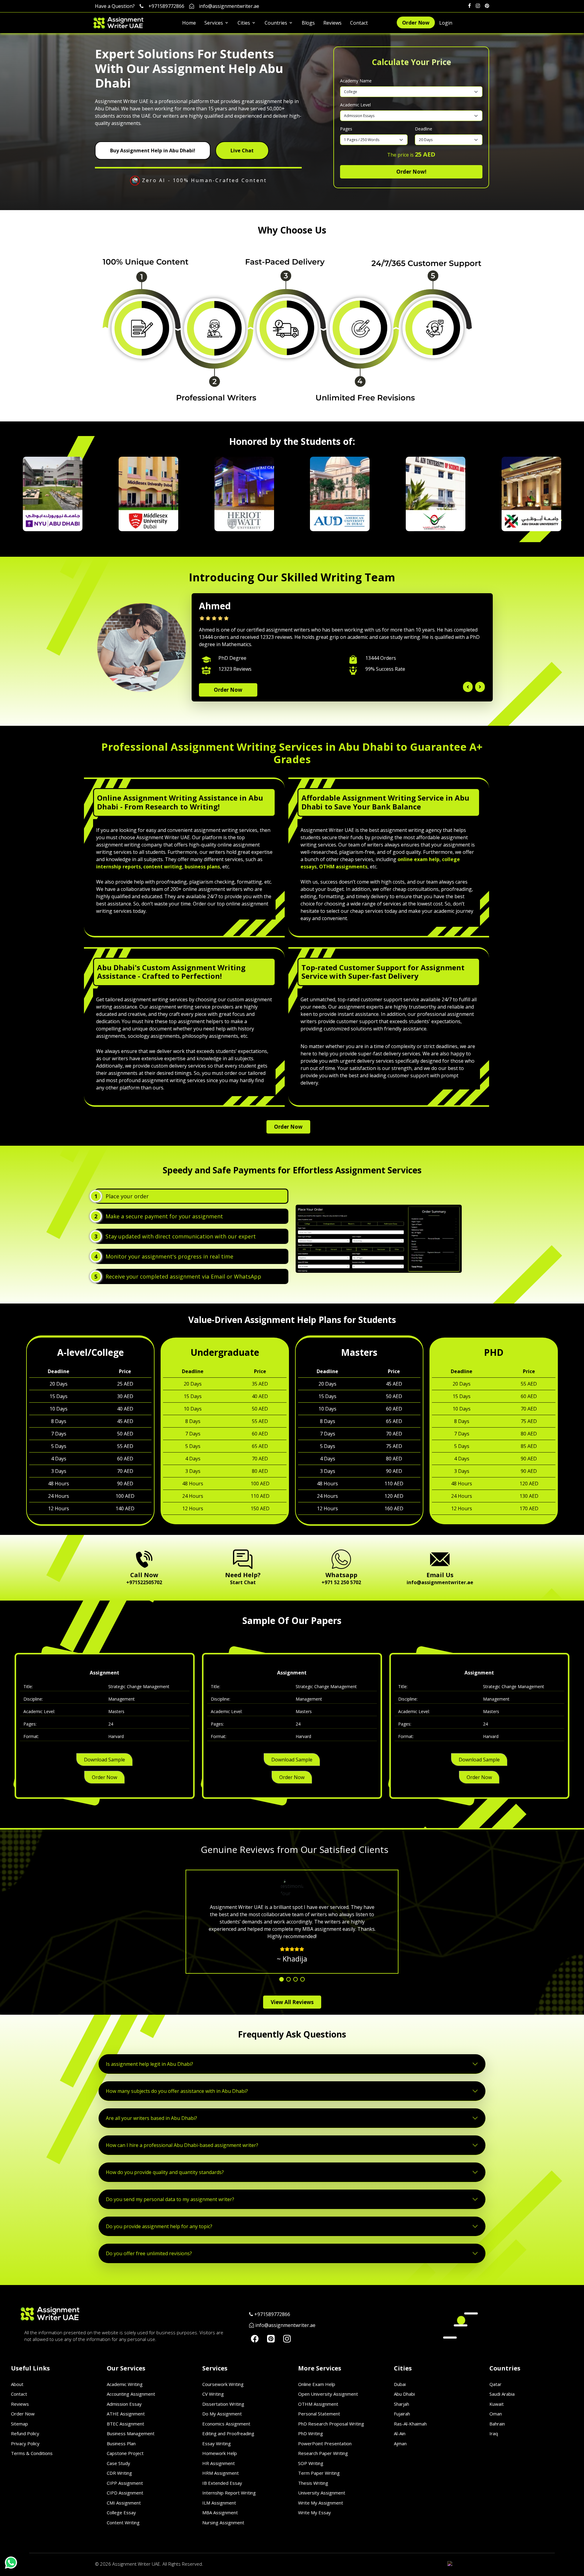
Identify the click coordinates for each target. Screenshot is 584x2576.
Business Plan (121, 2443)
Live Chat (242, 151)
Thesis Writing (313, 2483)
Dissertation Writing (223, 2404)
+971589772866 (166, 6)
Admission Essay (124, 2404)
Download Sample (104, 1760)
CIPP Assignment (125, 2483)
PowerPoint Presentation (325, 2443)
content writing (163, 867)
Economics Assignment (226, 2424)
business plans (202, 867)
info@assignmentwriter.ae (229, 6)
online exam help (419, 859)
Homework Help (220, 2453)
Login (446, 23)
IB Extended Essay (222, 2483)
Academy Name (356, 81)
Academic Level (355, 105)
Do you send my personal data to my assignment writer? (170, 2199)
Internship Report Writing (229, 2493)
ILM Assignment (219, 2503)
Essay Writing (217, 2443)
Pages (346, 129)
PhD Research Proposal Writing (331, 2424)
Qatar (495, 2384)
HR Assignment (219, 2463)
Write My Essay (315, 2512)
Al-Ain (400, 2433)
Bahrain (497, 2424)
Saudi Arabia (502, 2394)
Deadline (424, 129)
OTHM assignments (343, 867)
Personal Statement (319, 2414)
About (17, 2384)
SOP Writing (311, 2463)
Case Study (118, 2463)
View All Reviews (292, 2002)
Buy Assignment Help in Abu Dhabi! (153, 151)
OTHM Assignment (318, 2404)
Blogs (308, 23)
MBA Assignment (220, 2512)
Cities (244, 23)
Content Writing (123, 2522)
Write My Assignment (321, 2503)
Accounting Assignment (131, 2394)
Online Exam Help (317, 2384)
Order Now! (411, 172)
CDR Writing (119, 2473)
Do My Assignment (222, 2414)
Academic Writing (125, 2384)
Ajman (400, 2443)
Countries (276, 23)
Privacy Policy (25, 2443)
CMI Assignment (124, 2503)
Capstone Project (125, 2453)
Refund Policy (25, 2433)
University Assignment (322, 2493)
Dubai (400, 2384)
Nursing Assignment (223, 2522)
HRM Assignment (221, 2473)
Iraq (494, 2433)
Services (214, 23)
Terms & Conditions (32, 2453)
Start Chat (243, 1582)
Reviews (332, 23)
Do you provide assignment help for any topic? (159, 2226)
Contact (359, 23)
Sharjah (401, 2404)
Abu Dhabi (404, 2394)
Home (189, 23)
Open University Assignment (328, 2394)
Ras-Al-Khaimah (410, 2424)
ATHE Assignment (126, 2414)
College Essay (121, 2512)
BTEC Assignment (125, 2424)
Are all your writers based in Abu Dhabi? (151, 2118)
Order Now (416, 23)
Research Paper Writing (323, 2453)
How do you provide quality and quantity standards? (165, 2172)
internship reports (118, 867)
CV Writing (213, 2394)
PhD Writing (311, 2433)
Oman (496, 2414)
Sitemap (19, 2424)
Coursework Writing (223, 2384)
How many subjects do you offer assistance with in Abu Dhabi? (177, 2091)
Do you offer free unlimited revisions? (149, 2253)
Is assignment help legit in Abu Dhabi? (149, 2064)
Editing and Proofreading (228, 2433)
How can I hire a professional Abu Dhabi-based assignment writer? (182, 2145)
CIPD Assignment (125, 2493)
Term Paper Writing (319, 2473)
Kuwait (497, 2404)
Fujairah (402, 2414)
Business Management (131, 2433)
